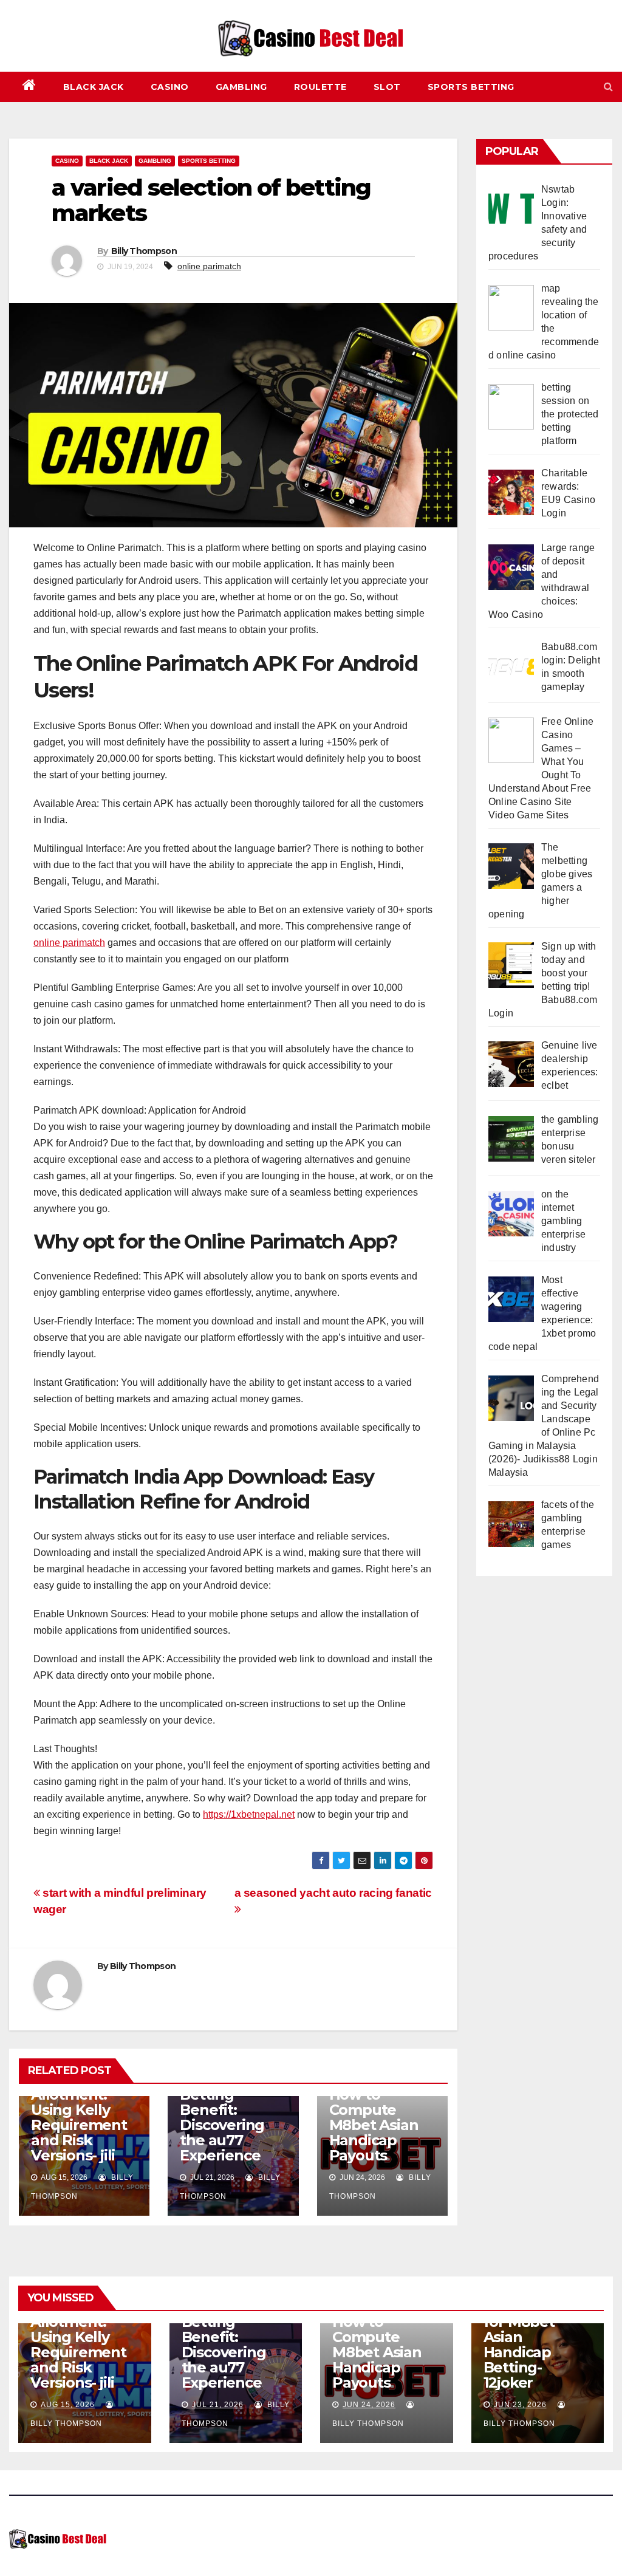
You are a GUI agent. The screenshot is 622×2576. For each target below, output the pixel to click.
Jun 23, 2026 (520, 2405)
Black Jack (94, 87)
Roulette (320, 87)
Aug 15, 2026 (68, 2405)
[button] (608, 87)
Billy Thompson (144, 251)
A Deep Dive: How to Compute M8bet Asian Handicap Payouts (375, 2117)
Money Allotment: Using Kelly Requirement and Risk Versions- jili (79, 2117)
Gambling (241, 87)
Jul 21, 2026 (218, 2405)
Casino (170, 87)
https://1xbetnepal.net (249, 1814)
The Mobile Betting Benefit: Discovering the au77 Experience (222, 2117)
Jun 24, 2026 (369, 2405)
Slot (387, 87)
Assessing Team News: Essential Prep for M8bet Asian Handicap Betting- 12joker (535, 2329)
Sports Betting (471, 87)
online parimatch (209, 266)
